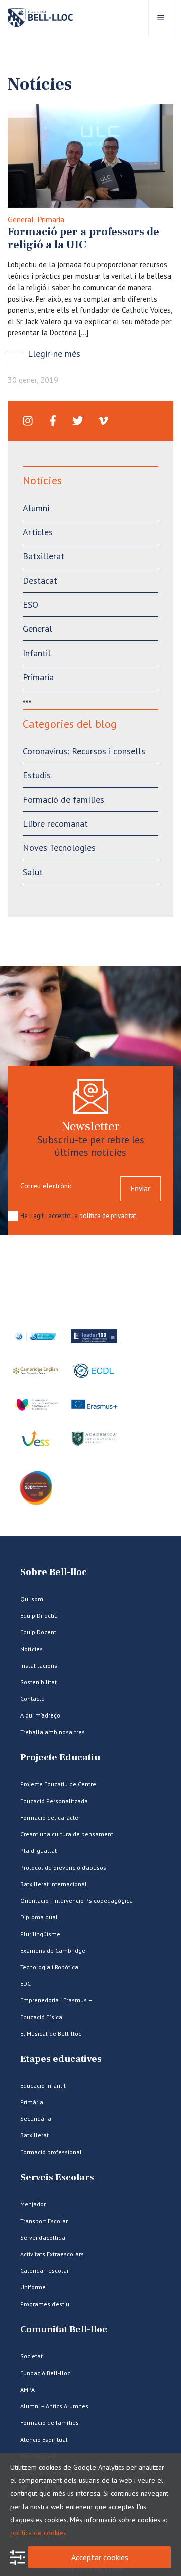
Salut (33, 872)
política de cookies (38, 2533)
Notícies (31, 1649)
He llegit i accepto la (78, 1216)
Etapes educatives (61, 2059)
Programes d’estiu (45, 2304)
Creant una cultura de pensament (67, 1834)
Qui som (32, 1599)
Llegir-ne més (54, 354)
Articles (38, 532)
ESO (30, 604)
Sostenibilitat (38, 1682)
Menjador (33, 2204)
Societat (31, 2356)
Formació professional (51, 2152)
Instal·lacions (39, 1665)
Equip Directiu (39, 1616)
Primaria (51, 219)
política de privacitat (108, 1216)
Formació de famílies (63, 799)
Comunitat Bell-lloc (64, 2330)
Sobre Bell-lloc (54, 1572)
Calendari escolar (44, 2271)
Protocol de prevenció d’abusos (63, 1867)
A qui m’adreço (40, 1715)
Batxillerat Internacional (54, 1884)
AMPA (27, 2389)
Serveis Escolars (57, 2177)
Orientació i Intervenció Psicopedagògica (76, 1901)
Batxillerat (43, 556)
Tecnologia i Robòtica (49, 1967)
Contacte (32, 1699)
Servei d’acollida (43, 2237)
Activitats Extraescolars (52, 2254)
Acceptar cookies (100, 2557)
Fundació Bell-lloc (45, 2373)
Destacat (40, 580)
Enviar (141, 1189)
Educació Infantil (43, 2085)
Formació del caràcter (50, 1817)
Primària (32, 2102)
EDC (25, 1984)
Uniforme (33, 2287)
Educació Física (41, 2017)
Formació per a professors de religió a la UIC (83, 238)
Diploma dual (39, 1917)
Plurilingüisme (40, 1934)
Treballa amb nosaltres (53, 1732)
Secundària (36, 2119)
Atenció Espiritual (44, 2439)
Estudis (37, 775)
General (21, 219)
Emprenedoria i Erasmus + (56, 2000)
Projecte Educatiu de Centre (58, 1784)
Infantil (37, 653)
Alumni (36, 508)
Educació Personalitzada (54, 1801)
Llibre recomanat (55, 824)
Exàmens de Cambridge (53, 1950)
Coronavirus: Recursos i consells (84, 751)
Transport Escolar (44, 2221)
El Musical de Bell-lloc (51, 2033)
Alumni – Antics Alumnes (54, 2406)
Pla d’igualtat (38, 1851)
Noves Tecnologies (59, 848)
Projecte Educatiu (60, 1758)
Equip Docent (38, 1632)
